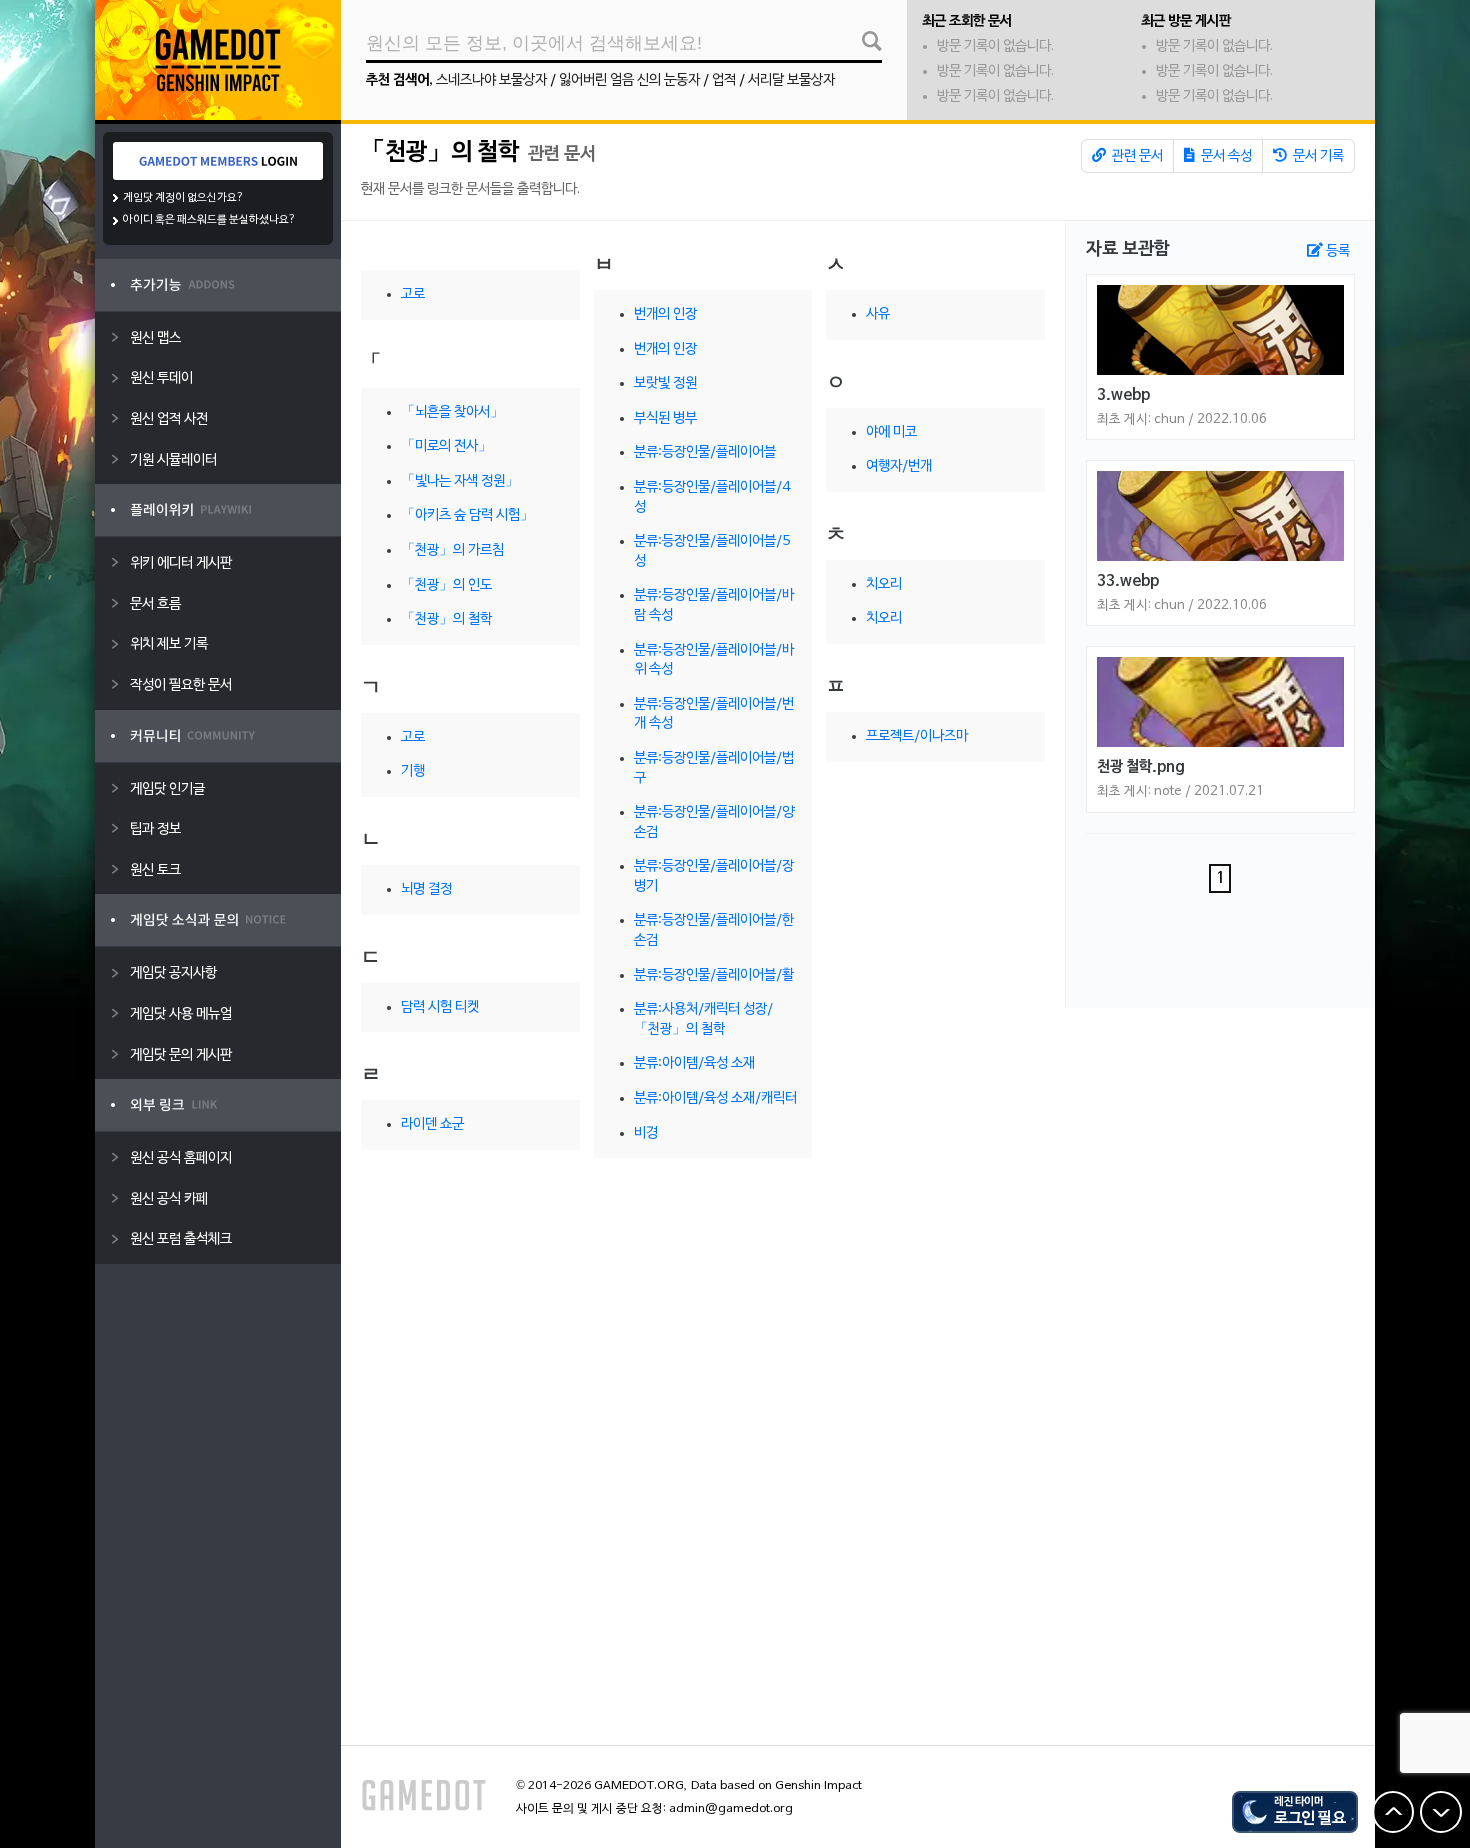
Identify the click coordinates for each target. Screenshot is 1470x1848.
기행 (413, 771)
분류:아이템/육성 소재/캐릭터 (715, 1098)
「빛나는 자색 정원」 (460, 481)
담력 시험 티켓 (440, 1007)
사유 (878, 314)
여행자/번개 (899, 466)
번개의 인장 (665, 314)
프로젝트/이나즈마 (917, 736)
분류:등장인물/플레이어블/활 (714, 975)
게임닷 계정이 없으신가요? (183, 198)
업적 (724, 80)
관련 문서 (1136, 156)
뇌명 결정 (426, 889)
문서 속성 (1225, 156)
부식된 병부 (665, 418)
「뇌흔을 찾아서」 (452, 412)
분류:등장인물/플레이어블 (705, 452)
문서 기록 (1317, 156)
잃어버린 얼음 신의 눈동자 (629, 80)
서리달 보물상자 (791, 80)
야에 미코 (891, 432)
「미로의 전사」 (446, 446)
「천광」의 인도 (446, 585)
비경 (646, 1133)
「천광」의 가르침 (452, 550)
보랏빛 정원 (665, 383)
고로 (413, 294)
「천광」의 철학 (440, 153)
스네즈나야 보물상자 (491, 80)
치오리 (884, 584)
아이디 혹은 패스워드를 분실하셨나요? (209, 220)
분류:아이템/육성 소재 (694, 1063)
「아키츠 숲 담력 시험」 (467, 515)
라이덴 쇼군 (432, 1124)
